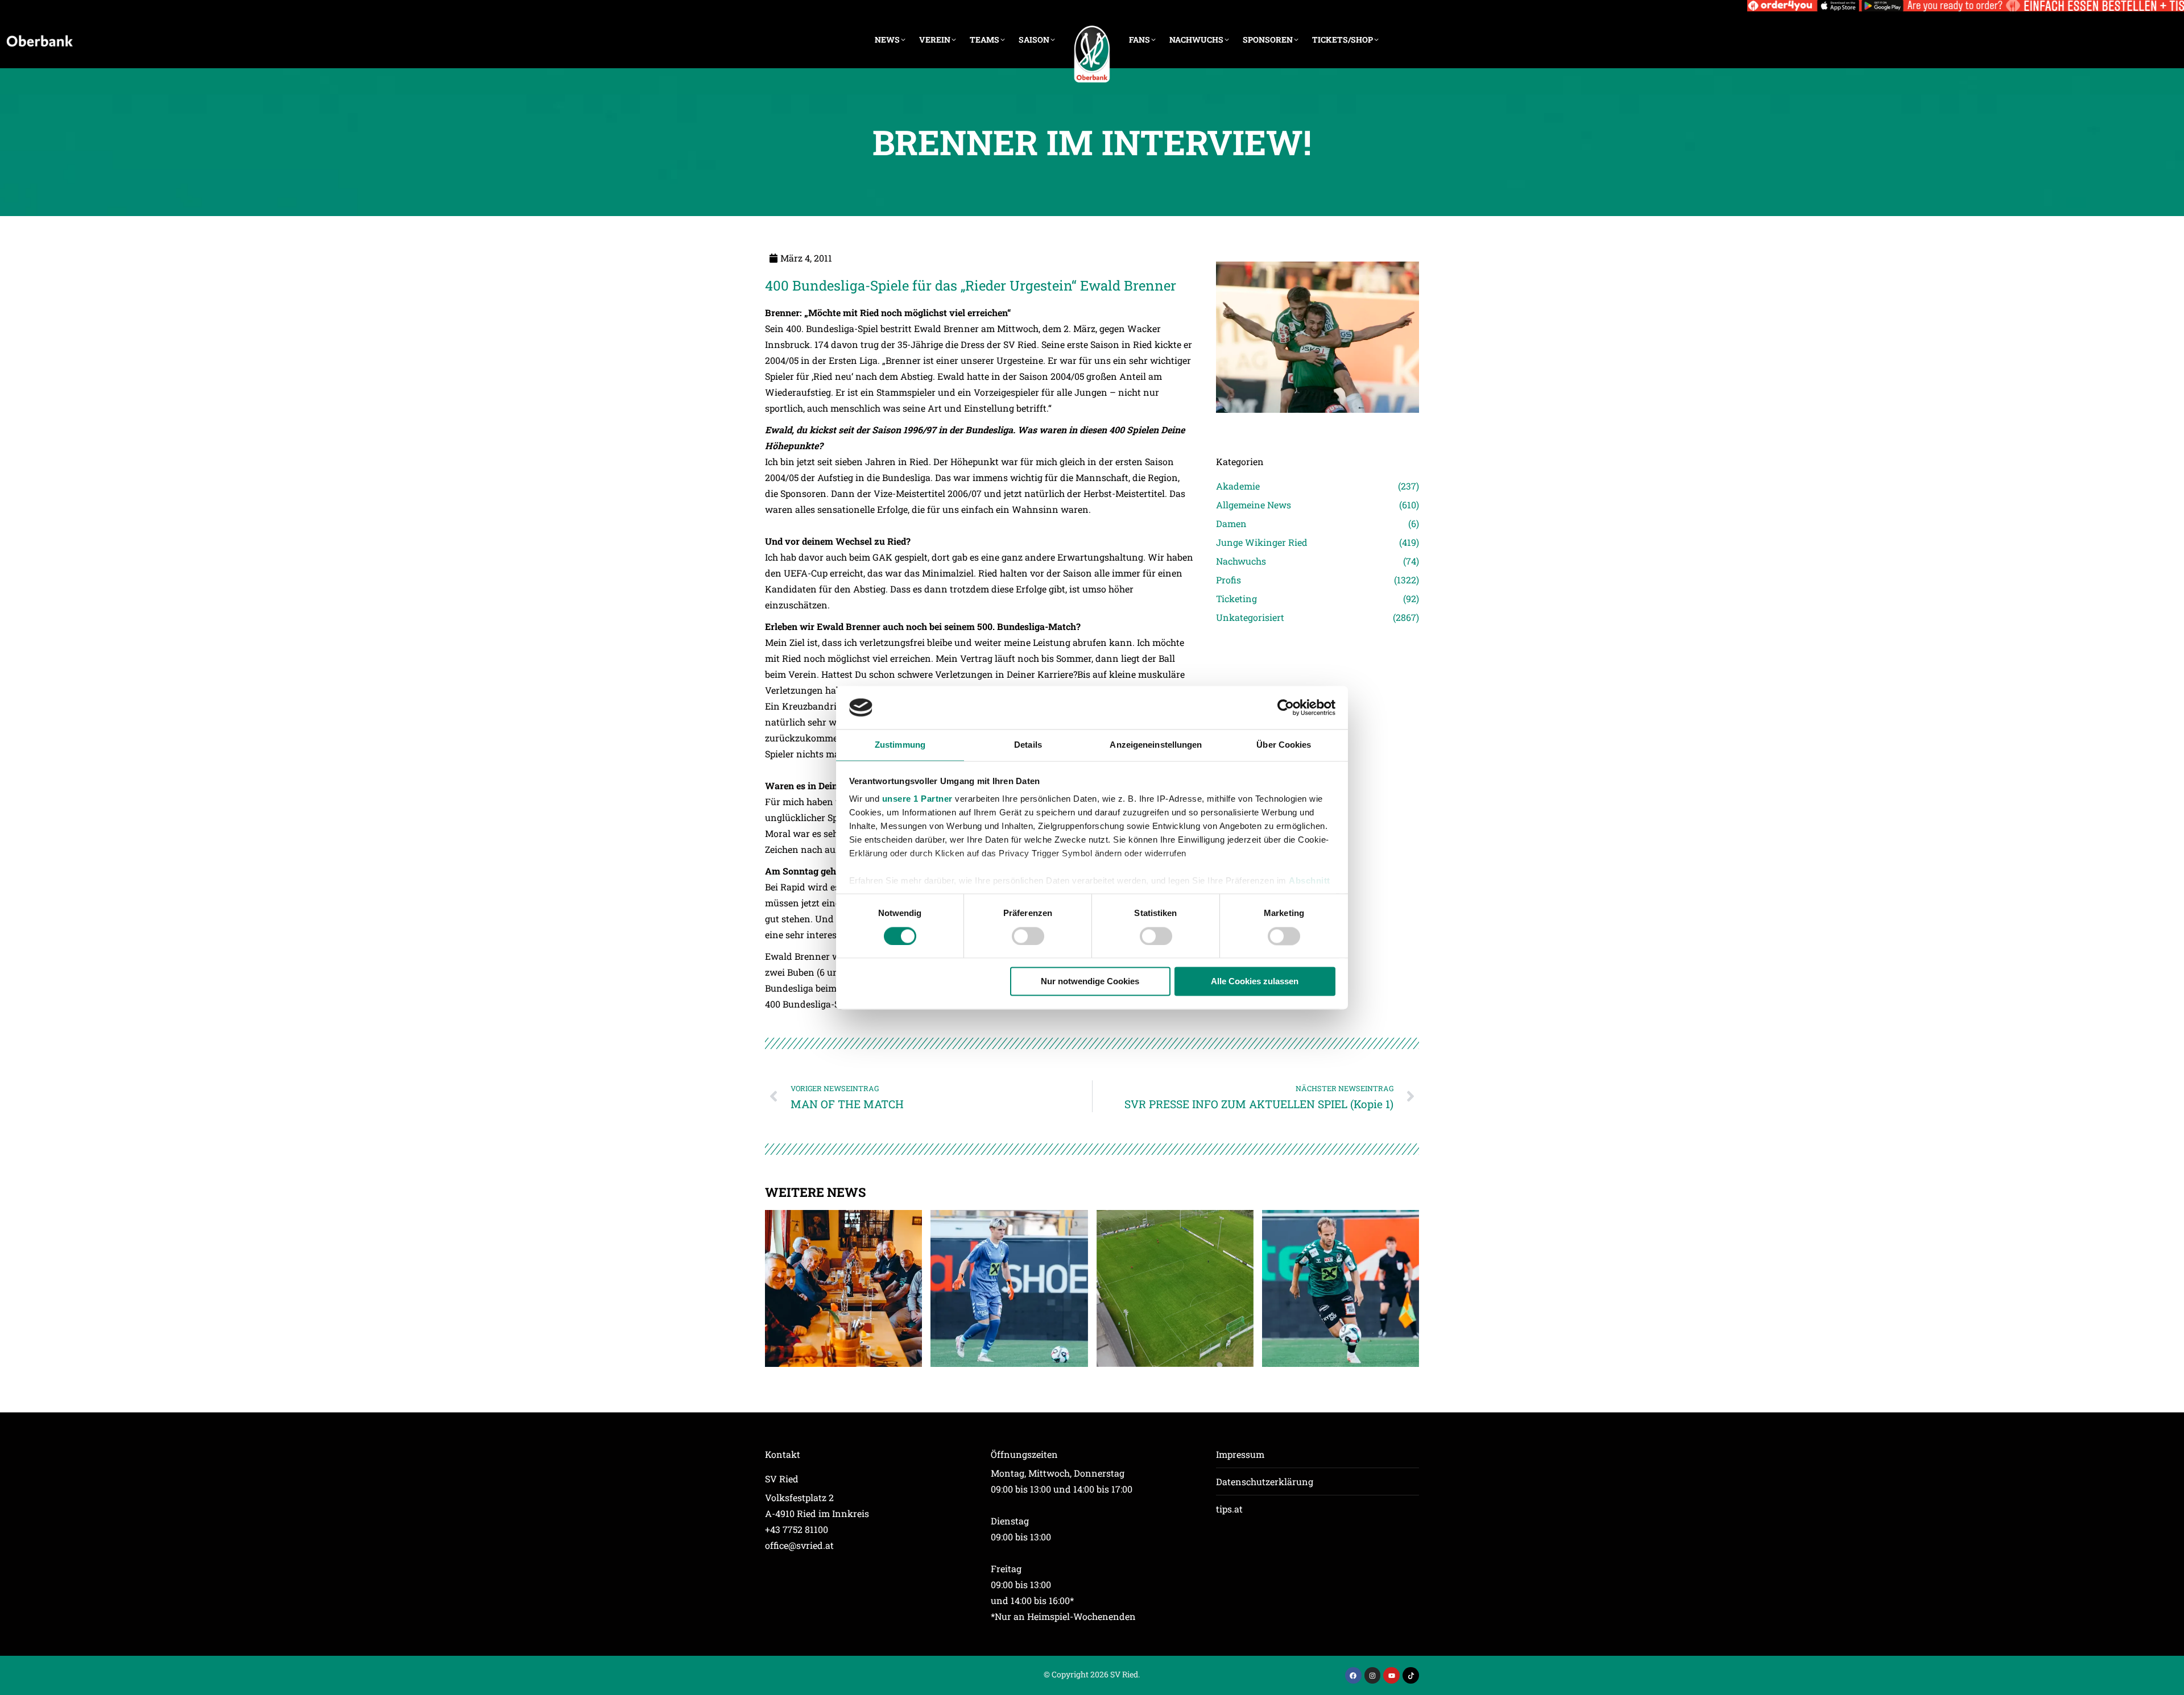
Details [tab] (1028, 745)
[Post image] (1318, 429)
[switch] (1028, 936)
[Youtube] (1391, 1675)
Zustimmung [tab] (900, 745)
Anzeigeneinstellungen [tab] (1156, 745)
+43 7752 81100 (797, 1529)
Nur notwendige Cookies (1090, 982)
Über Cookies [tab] (1284, 745)
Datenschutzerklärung (1265, 1481)
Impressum (1240, 1454)
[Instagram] (1373, 1675)
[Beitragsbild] (843, 1288)
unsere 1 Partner (917, 799)
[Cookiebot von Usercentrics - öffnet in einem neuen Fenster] (1286, 707)
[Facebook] (1353, 1675)
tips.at (1229, 1509)
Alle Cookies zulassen (1255, 982)
